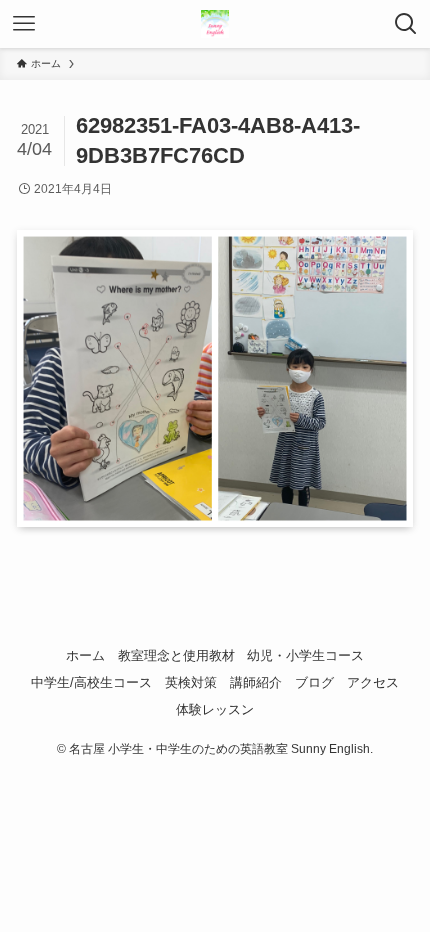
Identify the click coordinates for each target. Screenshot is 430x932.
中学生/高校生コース (91, 682)
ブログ (314, 682)
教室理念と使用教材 (176, 655)
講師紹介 (256, 682)
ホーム (85, 655)
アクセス (373, 682)
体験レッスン (215, 709)
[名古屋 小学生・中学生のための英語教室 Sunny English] (215, 24)
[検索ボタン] (406, 24)
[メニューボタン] (24, 24)
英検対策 (191, 682)
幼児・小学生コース (305, 655)
